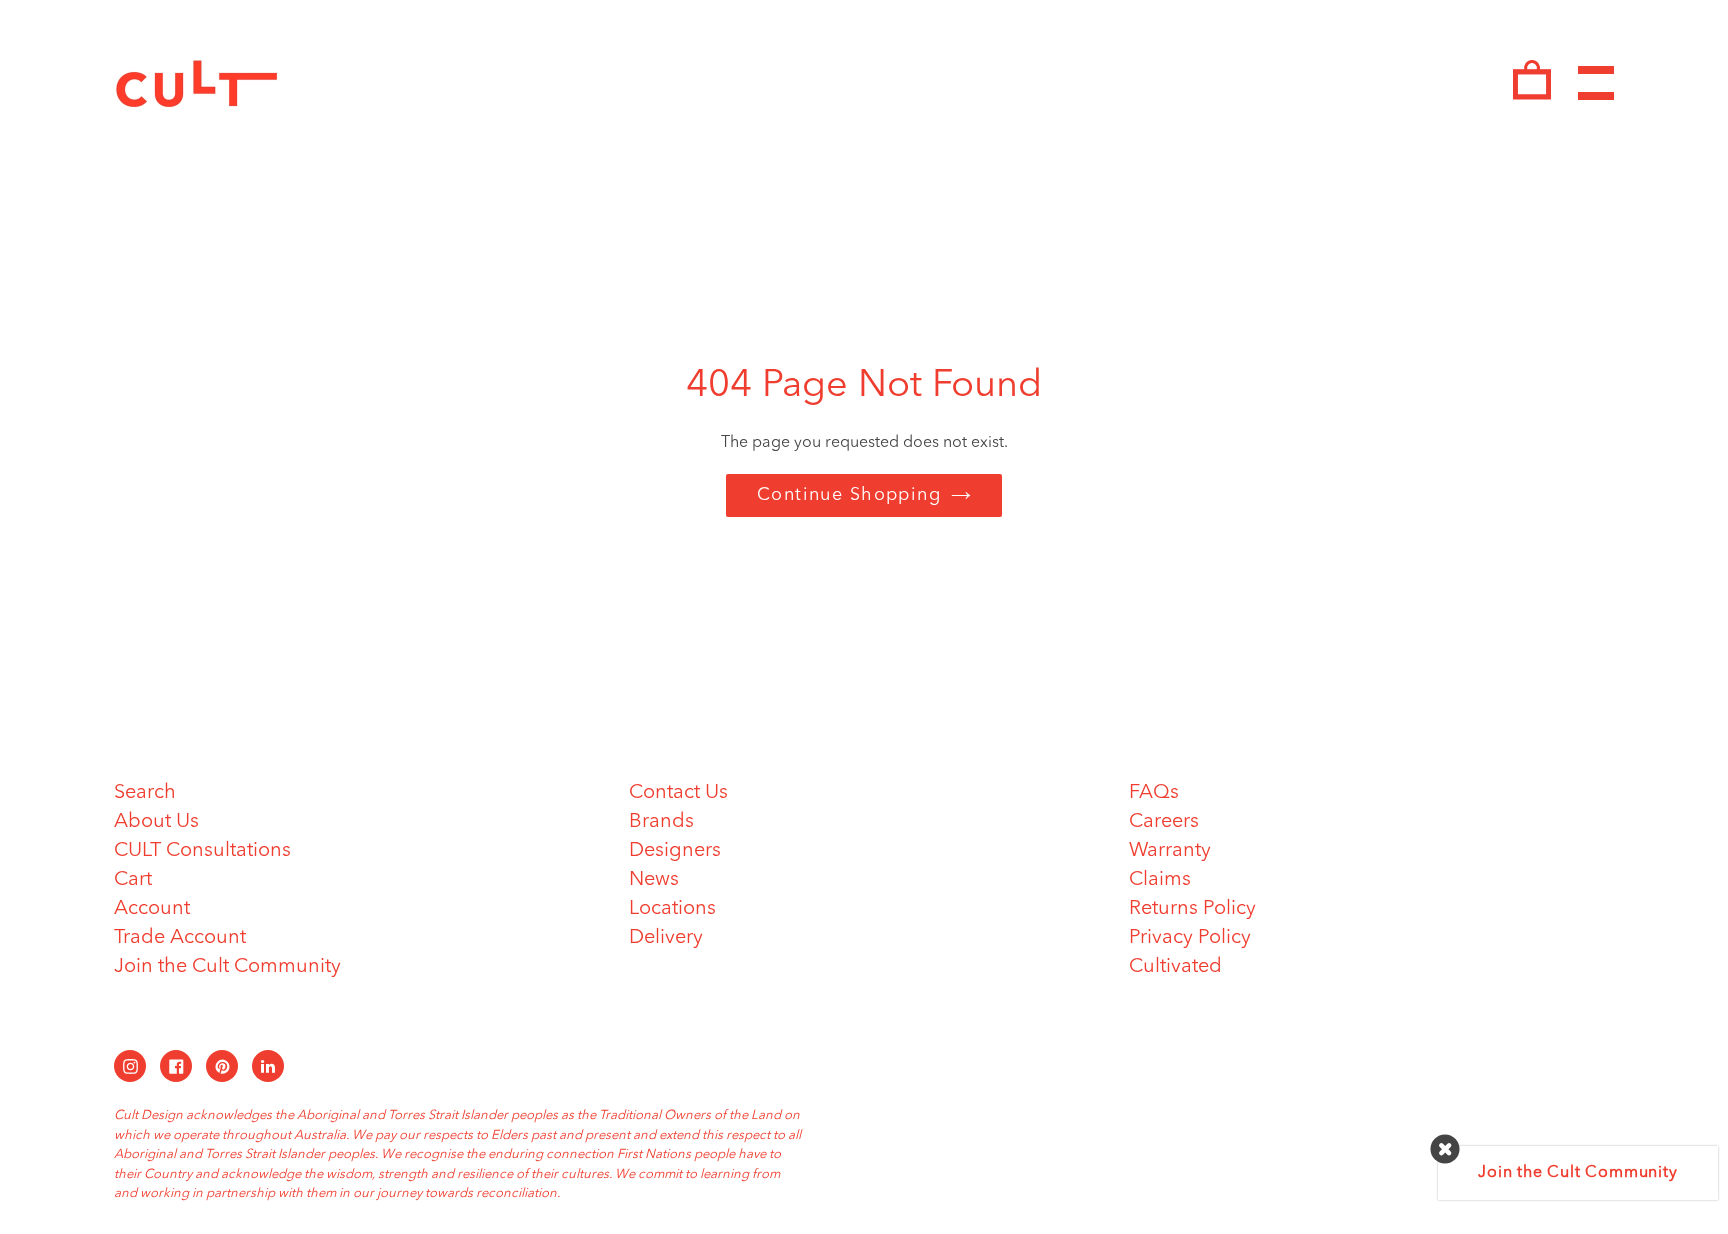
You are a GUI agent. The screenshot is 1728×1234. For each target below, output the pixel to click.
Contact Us (678, 793)
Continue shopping (849, 495)
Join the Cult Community (227, 967)
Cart (133, 880)
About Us (156, 822)
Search (145, 793)
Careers (1164, 822)
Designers (675, 851)
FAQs (1154, 793)
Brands (661, 822)
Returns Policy (1192, 909)
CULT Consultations (202, 851)
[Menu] (1596, 83)
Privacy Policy (1190, 938)
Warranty (1170, 851)
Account (152, 909)
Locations (672, 909)
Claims (1160, 880)
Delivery (666, 938)
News (654, 880)
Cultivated (1175, 967)
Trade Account (180, 938)
